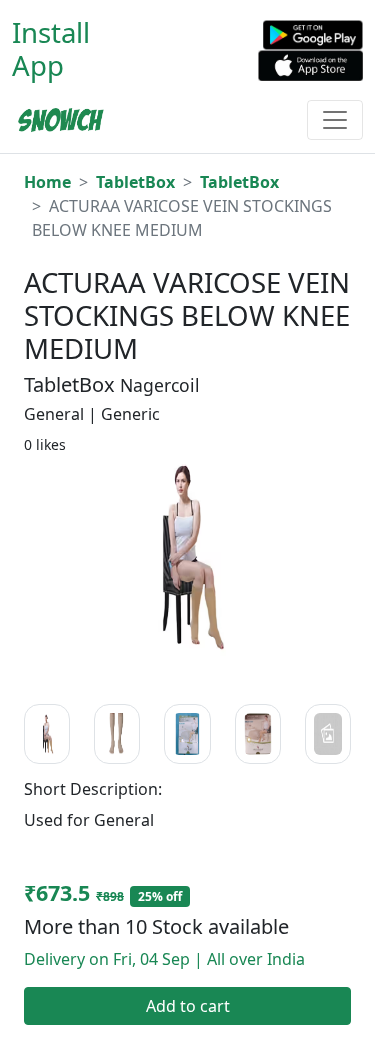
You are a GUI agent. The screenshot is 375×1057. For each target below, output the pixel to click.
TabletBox (135, 182)
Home (47, 182)
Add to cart (188, 1006)
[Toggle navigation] (335, 120)
